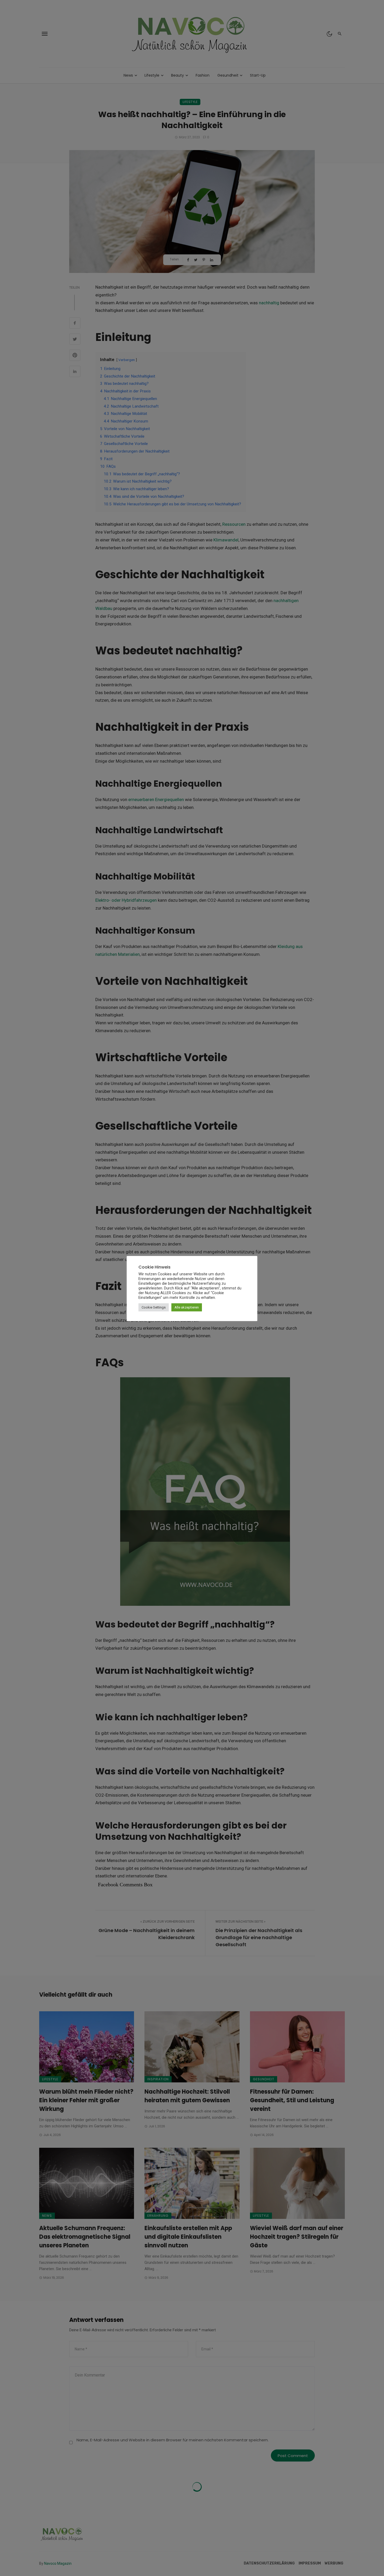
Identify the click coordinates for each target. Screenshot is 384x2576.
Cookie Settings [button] (154, 1307)
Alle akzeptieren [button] (187, 1307)
